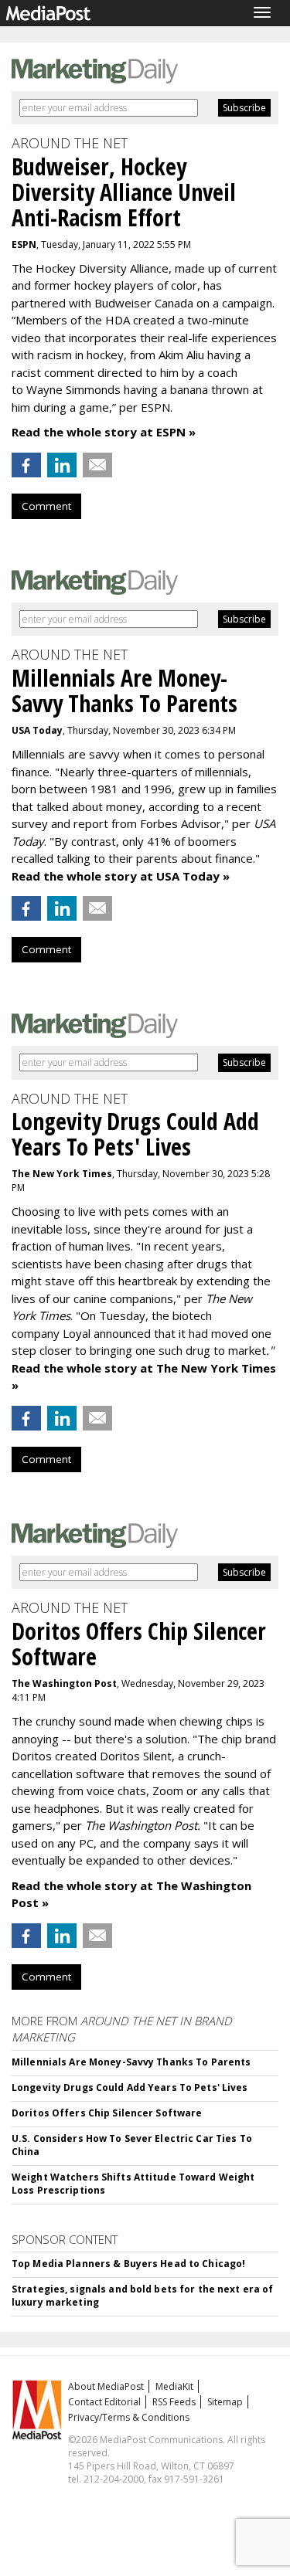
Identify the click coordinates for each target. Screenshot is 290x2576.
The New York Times (62, 1174)
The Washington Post (64, 1683)
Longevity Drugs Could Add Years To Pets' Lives (130, 2087)
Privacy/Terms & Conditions (129, 2417)
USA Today (37, 730)
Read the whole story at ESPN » (104, 432)
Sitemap (225, 2402)
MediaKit (174, 2386)
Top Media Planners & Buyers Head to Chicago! (128, 2264)
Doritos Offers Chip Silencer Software (107, 2113)
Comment (46, 506)
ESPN (24, 244)
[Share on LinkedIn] (62, 465)
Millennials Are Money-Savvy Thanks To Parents (131, 2062)
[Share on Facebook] (26, 465)
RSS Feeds (174, 2402)
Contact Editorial (104, 2402)
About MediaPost (106, 2386)
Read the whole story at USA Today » (121, 876)
